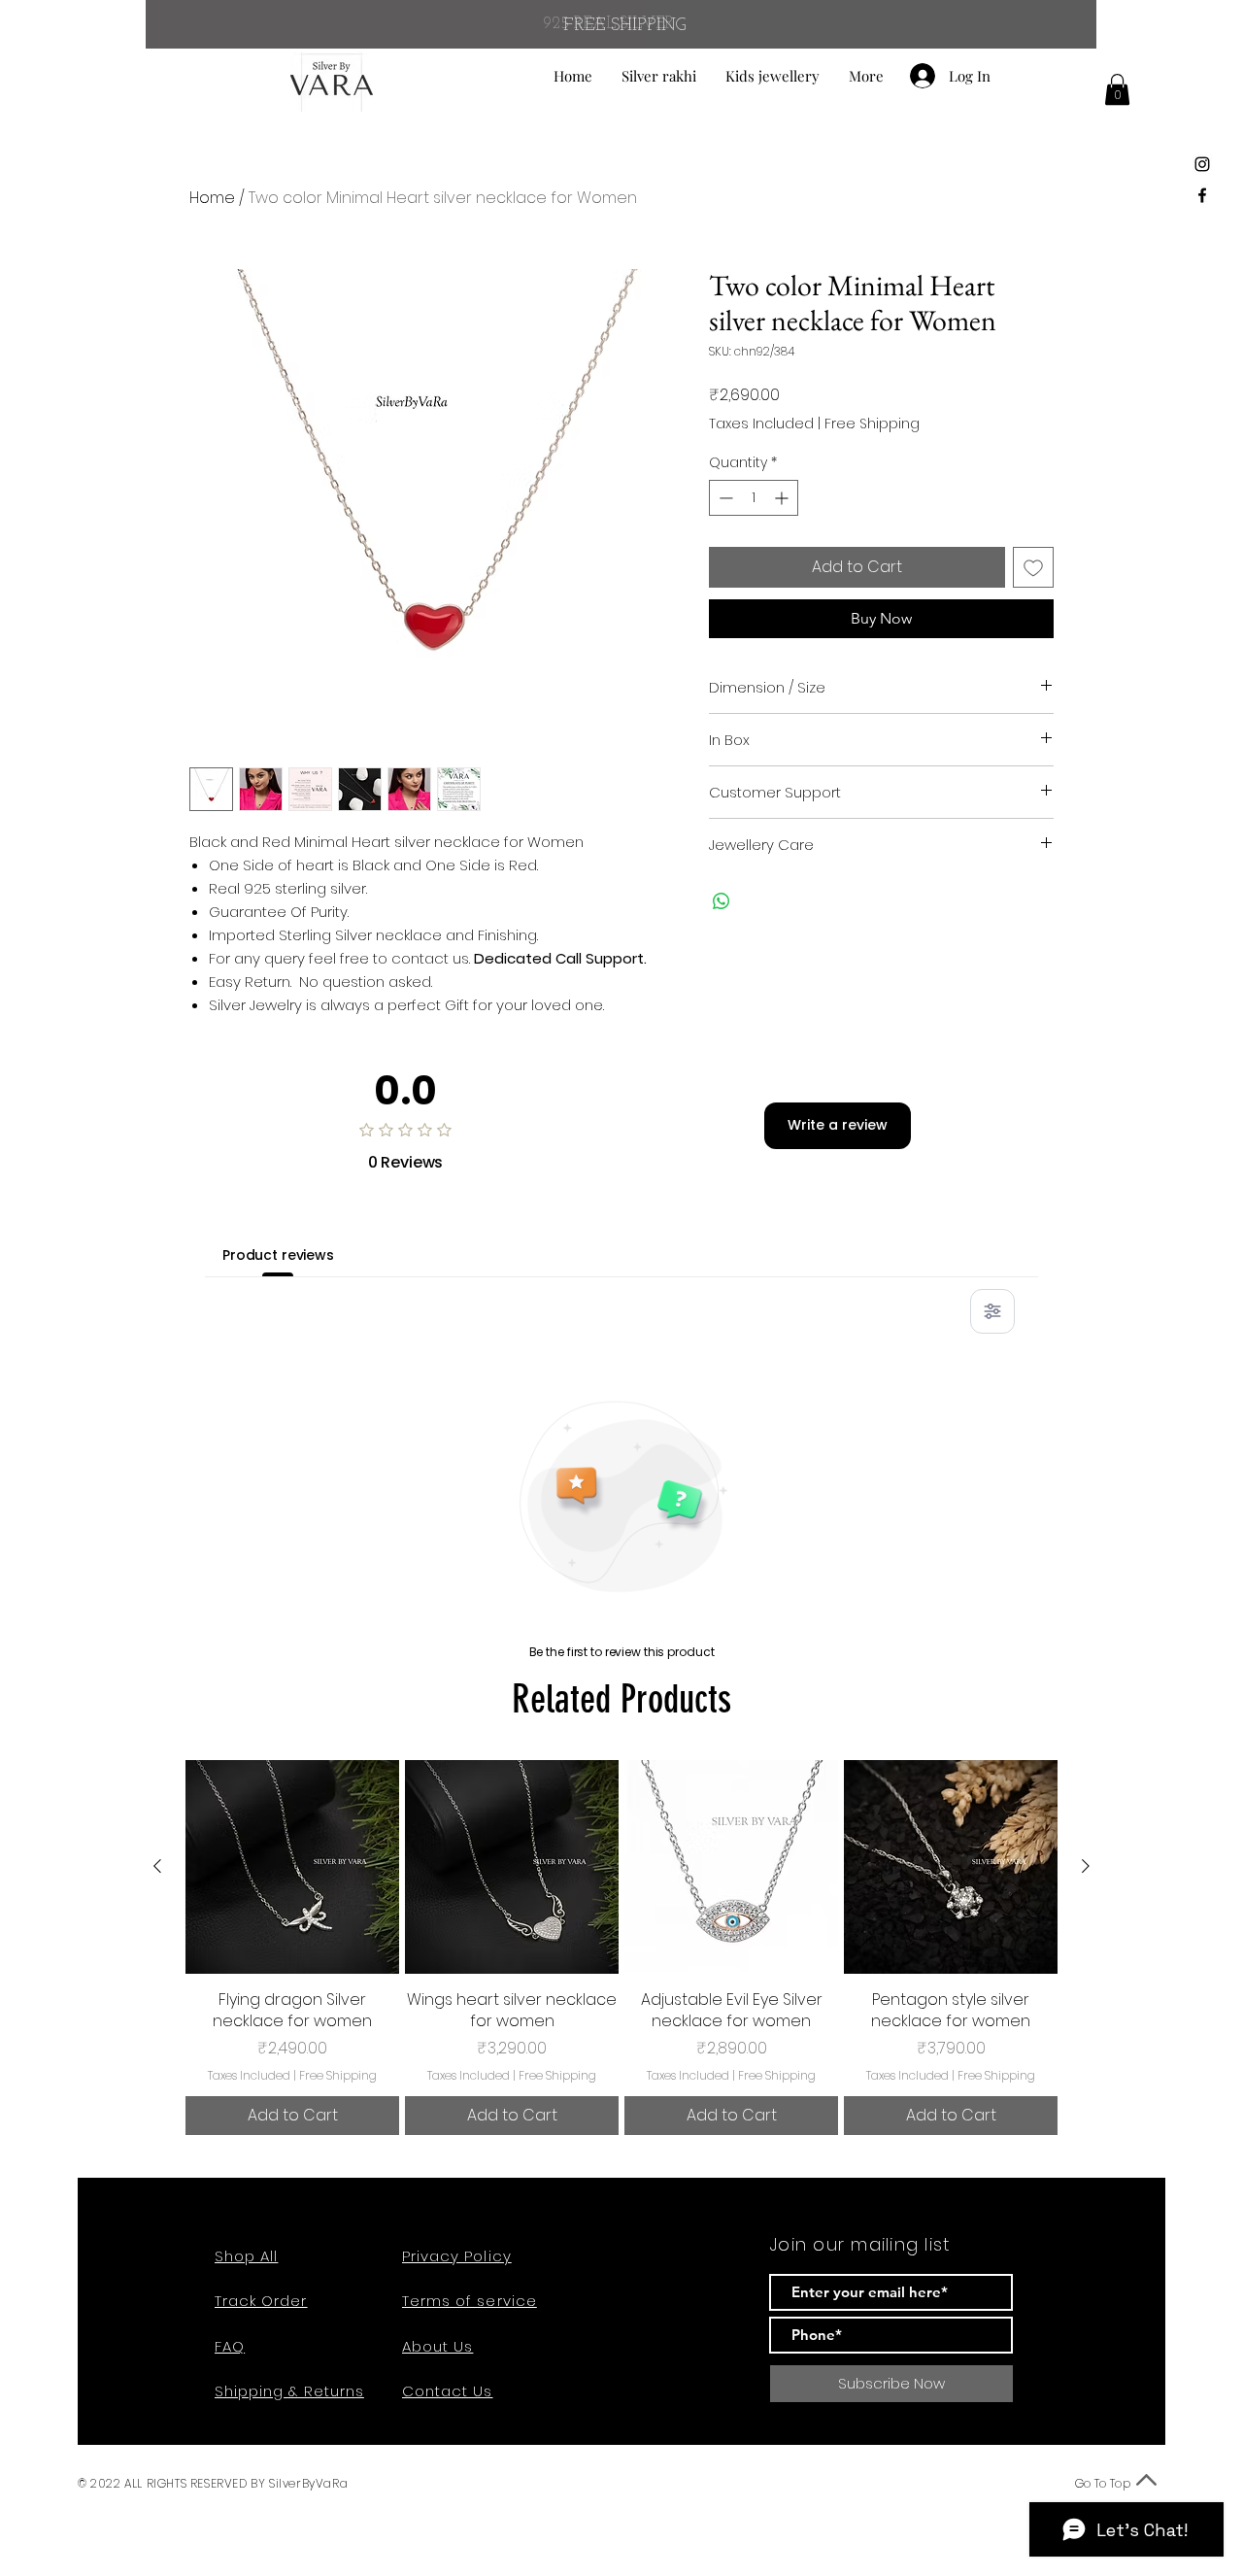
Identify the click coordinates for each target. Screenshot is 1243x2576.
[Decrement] (724, 498)
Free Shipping (872, 424)
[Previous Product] (157, 1866)
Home (212, 198)
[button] (1117, 89)
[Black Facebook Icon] (1202, 195)
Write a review (838, 1125)
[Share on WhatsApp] (722, 901)
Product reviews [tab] (278, 1255)
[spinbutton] (754, 498)
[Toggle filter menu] (992, 1311)
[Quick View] (292, 1867)
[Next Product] (1086, 1866)
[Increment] (783, 498)
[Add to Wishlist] (1033, 567)
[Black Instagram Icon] (1202, 164)
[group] (621, 1948)
